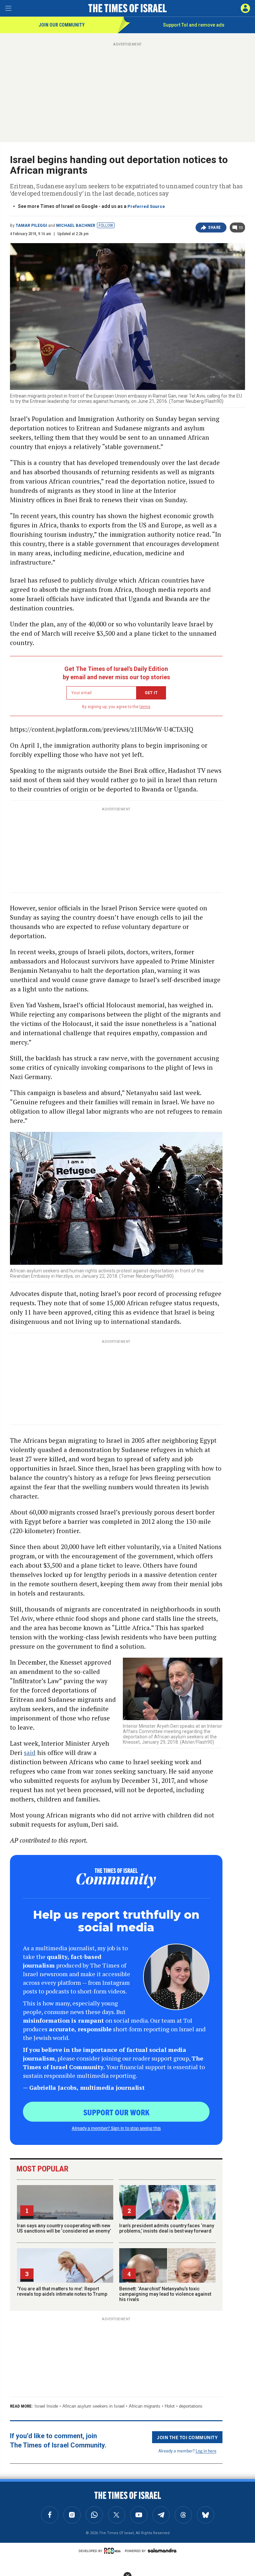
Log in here (206, 2451)
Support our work (116, 2112)
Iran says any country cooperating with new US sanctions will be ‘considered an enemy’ (64, 2228)
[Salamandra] (162, 2550)
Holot (170, 2406)
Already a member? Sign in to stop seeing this (116, 2128)
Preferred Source (146, 206)
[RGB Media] (114, 2551)
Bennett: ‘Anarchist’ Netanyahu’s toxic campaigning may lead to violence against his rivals (165, 2294)
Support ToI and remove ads (194, 25)
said (30, 1752)
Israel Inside (46, 2406)
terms (145, 707)
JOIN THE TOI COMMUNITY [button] (187, 2437)
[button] (245, 8)
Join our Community (62, 25)
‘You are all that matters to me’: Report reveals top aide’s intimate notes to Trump (62, 2291)
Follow (106, 226)
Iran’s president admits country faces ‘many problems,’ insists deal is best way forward (167, 2228)
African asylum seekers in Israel (93, 2406)
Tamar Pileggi (31, 226)
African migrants (145, 2406)
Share (215, 228)
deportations (191, 2406)
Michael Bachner (76, 226)
